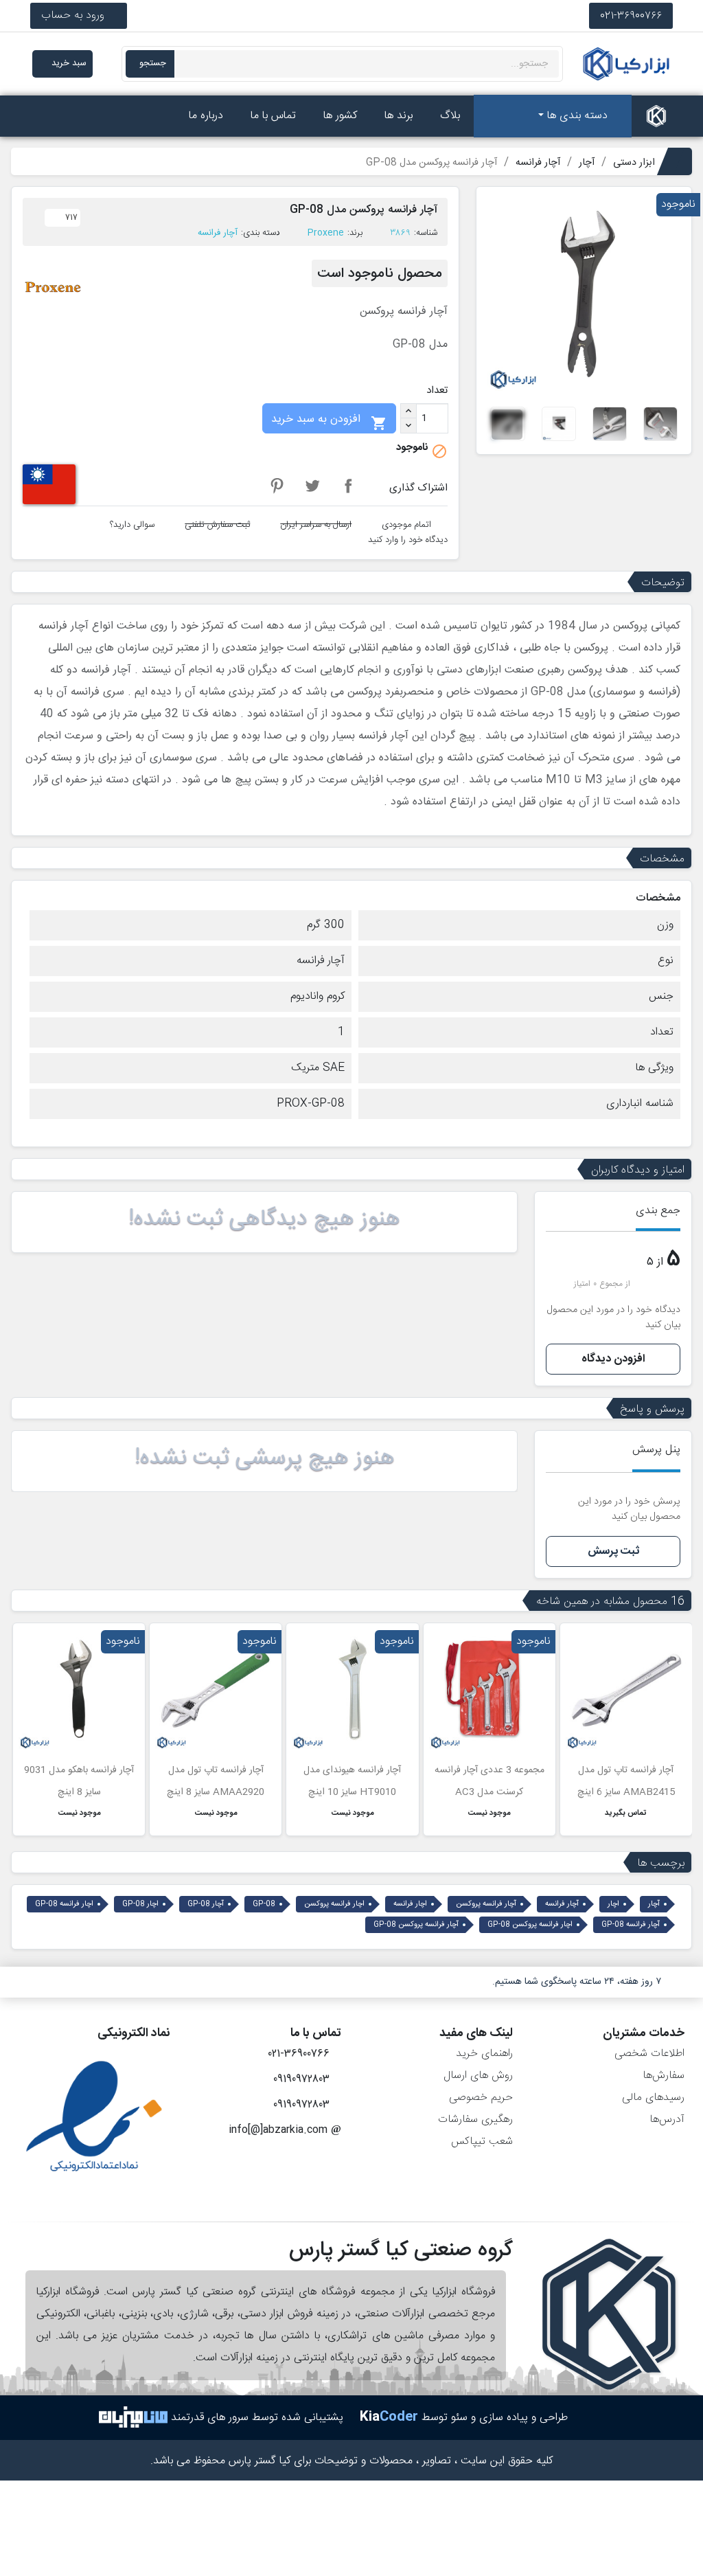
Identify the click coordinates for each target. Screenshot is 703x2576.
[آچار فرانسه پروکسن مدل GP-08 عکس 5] (507, 424)
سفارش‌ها (664, 2076)
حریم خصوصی (481, 2098)
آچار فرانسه (218, 233)
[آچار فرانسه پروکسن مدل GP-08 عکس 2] (660, 424)
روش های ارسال (478, 2076)
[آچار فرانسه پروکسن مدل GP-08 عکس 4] (559, 424)
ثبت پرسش (613, 1551)
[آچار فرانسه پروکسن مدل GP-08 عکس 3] (610, 424)
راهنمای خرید (484, 2054)
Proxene (326, 233)
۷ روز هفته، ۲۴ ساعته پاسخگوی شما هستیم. (577, 1982)
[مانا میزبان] (133, 2418)
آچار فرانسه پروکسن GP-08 (416, 1925)
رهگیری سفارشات (475, 2120)
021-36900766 (631, 15)
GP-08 (264, 1904)
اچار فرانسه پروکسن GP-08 (530, 1925)
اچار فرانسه (410, 1904)
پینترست (277, 486)
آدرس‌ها (667, 2120)
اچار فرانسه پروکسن (334, 1904)
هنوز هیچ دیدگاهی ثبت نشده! (264, 1219)
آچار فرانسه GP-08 (631, 1925)
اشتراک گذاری (348, 486)
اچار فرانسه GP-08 (64, 1904)
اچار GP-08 (140, 1904)
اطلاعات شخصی (649, 2054)
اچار (613, 1904)
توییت (312, 486)
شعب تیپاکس (482, 2142)
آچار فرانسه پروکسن (486, 1904)
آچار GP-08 (206, 1904)
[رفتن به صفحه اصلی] (656, 116)
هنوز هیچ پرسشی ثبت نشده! (265, 1458)
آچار (654, 1904)
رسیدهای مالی (653, 2098)
